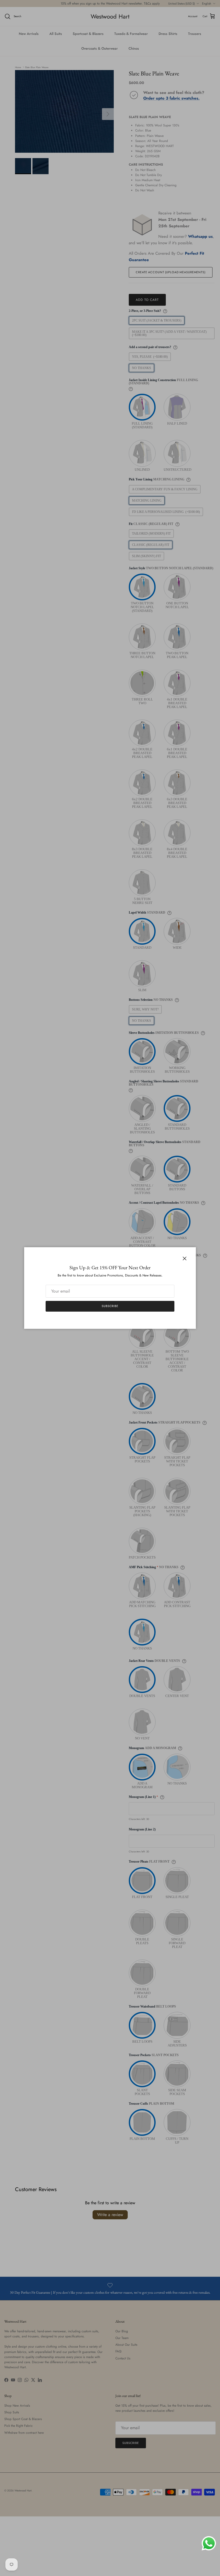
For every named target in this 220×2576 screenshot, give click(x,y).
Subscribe (110, 1306)
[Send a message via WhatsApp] (209, 2543)
